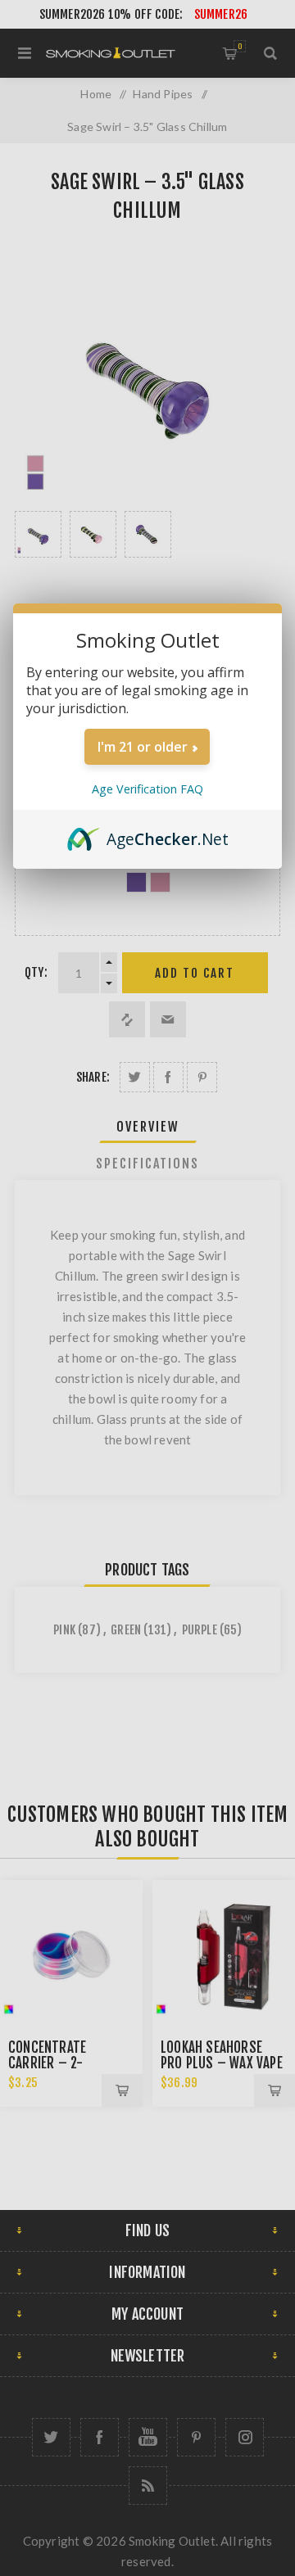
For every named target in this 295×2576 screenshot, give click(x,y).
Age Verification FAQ (147, 789)
